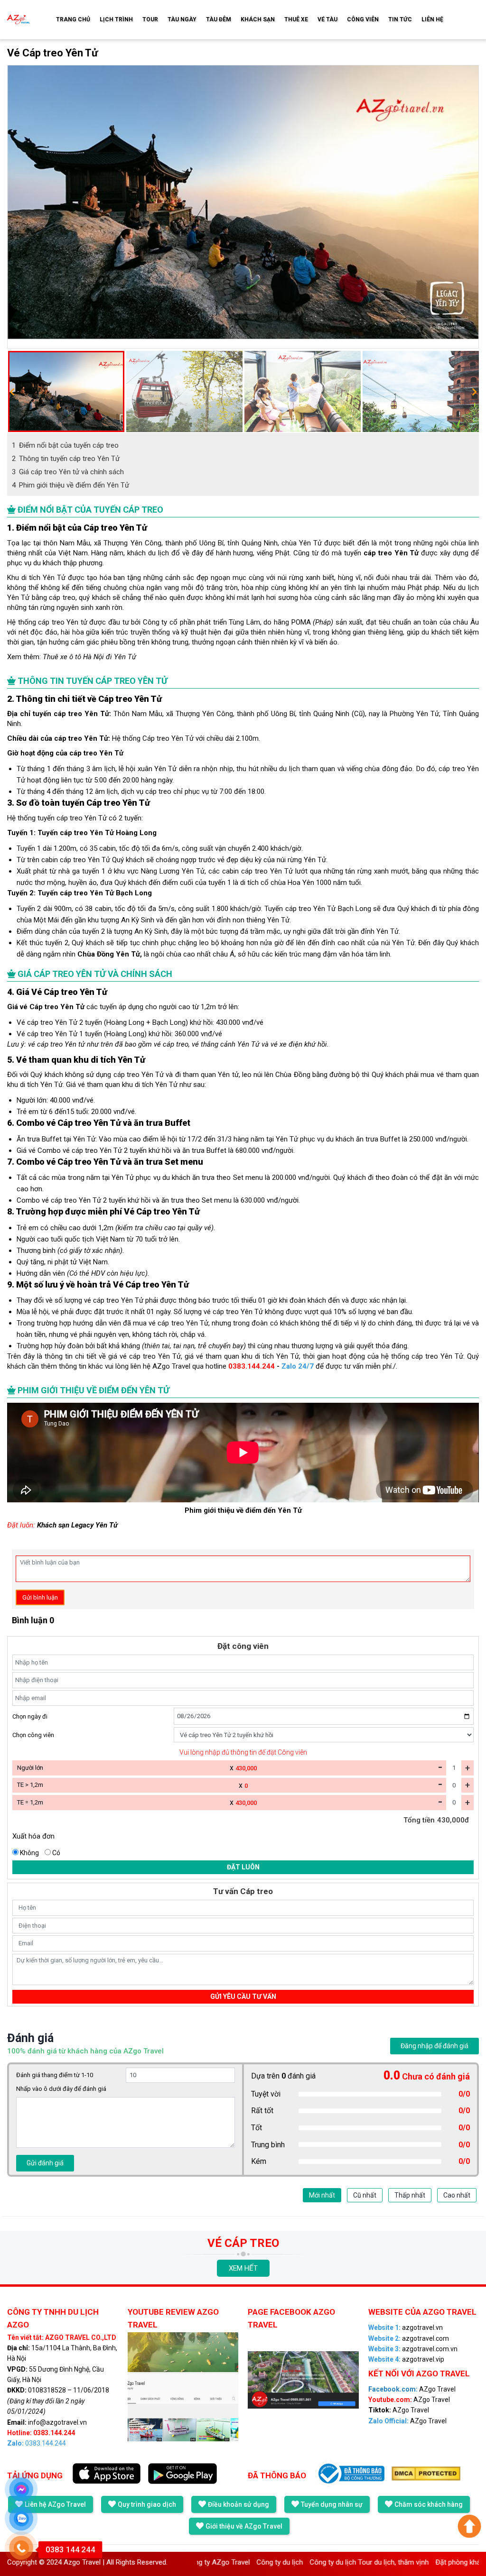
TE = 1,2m (30, 1802)
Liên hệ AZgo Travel (55, 2504)
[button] (12, 392)
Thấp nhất (410, 2195)
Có (56, 1853)
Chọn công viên (33, 1735)
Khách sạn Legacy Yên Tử (77, 1525)
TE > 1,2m (30, 1785)
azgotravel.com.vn (413, 2349)
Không (29, 1853)
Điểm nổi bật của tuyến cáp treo (65, 445)
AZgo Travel (412, 2389)
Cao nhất (457, 2195)
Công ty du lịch (222, 2562)
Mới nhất (322, 2195)
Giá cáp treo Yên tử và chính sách (68, 472)
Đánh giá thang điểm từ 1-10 (55, 2075)
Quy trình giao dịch (147, 2504)
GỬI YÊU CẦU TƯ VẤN (243, 1996)
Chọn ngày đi (30, 1716)
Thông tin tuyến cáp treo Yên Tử (66, 459)
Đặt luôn (243, 1867)
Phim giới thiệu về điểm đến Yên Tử (70, 485)
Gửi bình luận (40, 1597)
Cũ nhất (365, 2195)
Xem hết (243, 2268)
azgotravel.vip (406, 2359)
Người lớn (30, 1768)
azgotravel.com (409, 2338)
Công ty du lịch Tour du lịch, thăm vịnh (311, 2562)
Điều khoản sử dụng (238, 2504)
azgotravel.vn (406, 2328)
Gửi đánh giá (45, 2163)
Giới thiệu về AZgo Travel (244, 2526)
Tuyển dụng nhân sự (332, 2504)
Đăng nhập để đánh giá (435, 2046)
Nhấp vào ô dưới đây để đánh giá (61, 2089)
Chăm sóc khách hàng (429, 2504)
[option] (243, 207)
